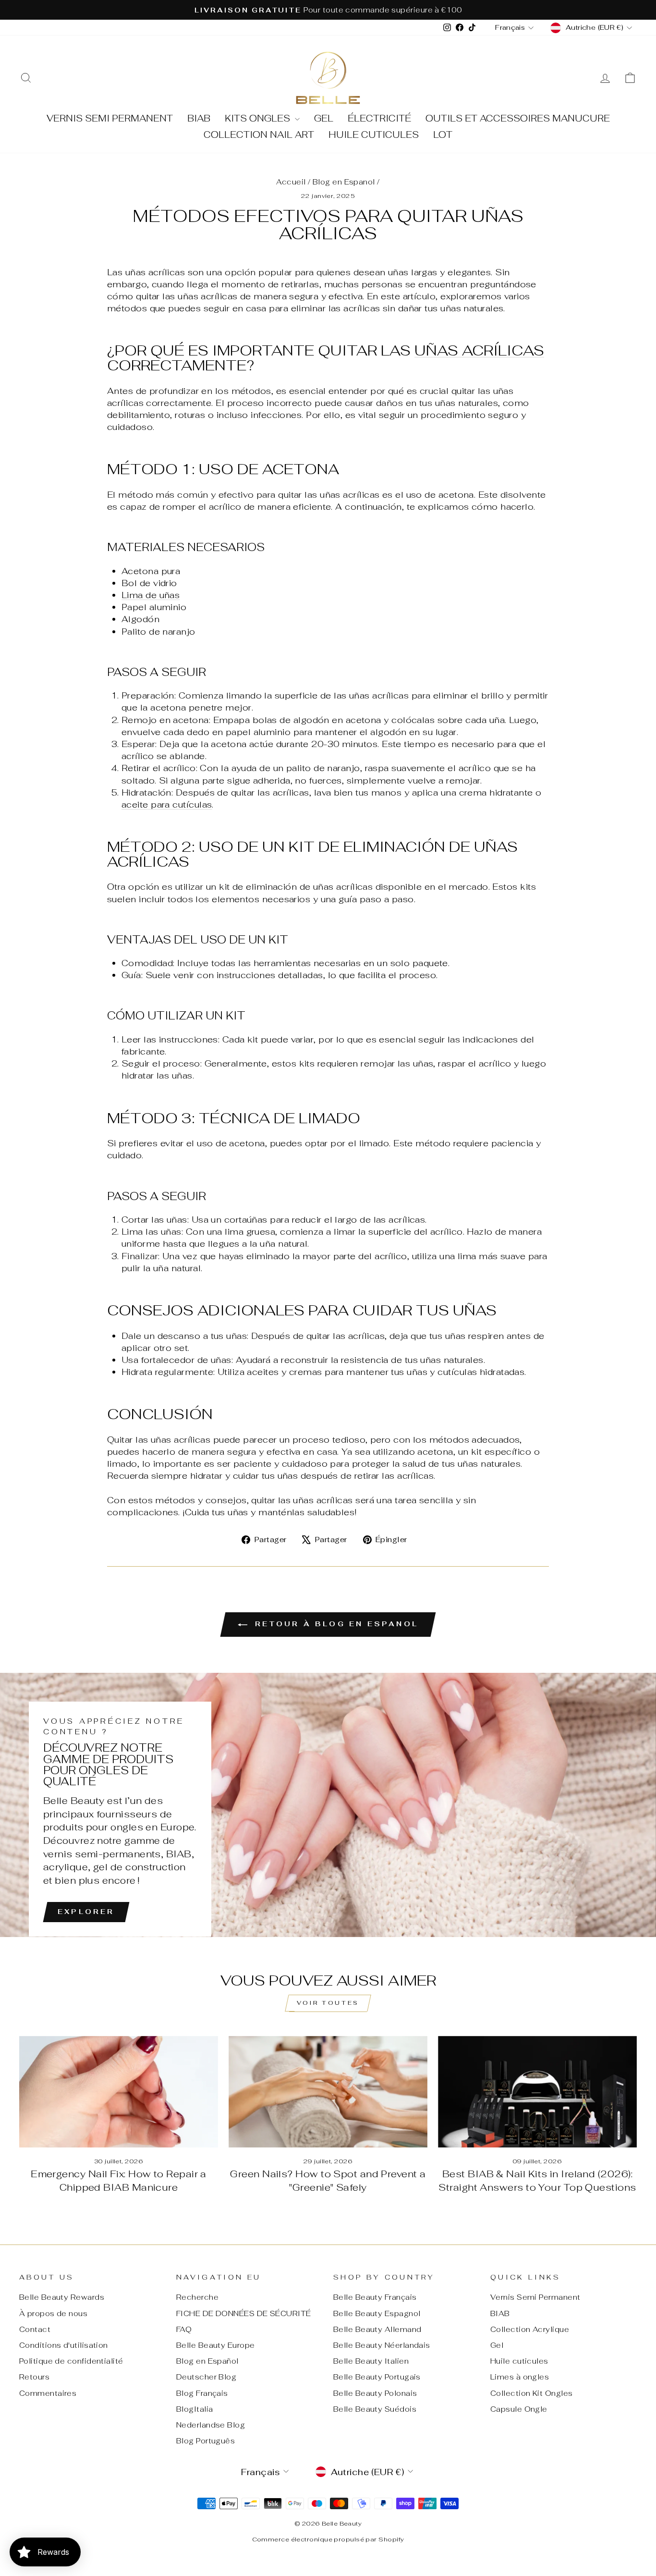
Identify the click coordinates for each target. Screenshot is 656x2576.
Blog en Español (207, 2361)
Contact (35, 2329)
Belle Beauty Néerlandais (382, 2345)
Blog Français (202, 2393)
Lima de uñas (151, 595)
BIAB (199, 118)
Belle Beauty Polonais (375, 2393)
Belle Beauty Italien (371, 2361)
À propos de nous (53, 2313)
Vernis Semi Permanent (110, 118)
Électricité (379, 118)
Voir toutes (328, 2003)
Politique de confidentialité (71, 2361)
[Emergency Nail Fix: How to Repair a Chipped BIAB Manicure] (119, 2092)
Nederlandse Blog (211, 2425)
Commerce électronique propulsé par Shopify (328, 2539)
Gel (324, 118)
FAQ (184, 2329)
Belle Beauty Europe (216, 2345)
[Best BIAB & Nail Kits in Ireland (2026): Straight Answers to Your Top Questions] (537, 2092)
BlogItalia (195, 2409)
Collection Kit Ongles (531, 2393)
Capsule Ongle (519, 2409)
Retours (34, 2377)
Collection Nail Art (259, 135)
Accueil (291, 182)
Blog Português (206, 2441)
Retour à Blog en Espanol (335, 1624)
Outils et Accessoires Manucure (518, 118)
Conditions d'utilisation (64, 2345)
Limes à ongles (520, 2377)
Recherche (197, 2297)
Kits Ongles (259, 118)
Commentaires (48, 2393)
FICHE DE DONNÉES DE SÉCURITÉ (244, 2313)
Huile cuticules (374, 135)
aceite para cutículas (167, 804)
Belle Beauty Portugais (377, 2377)
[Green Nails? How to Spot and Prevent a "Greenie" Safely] (328, 2092)
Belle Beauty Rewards (62, 2297)
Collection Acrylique (530, 2329)
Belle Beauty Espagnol (377, 2313)
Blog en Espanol (344, 182)
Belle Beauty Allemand (377, 2329)
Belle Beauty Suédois (375, 2409)
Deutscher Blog (206, 2377)
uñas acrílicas (479, 350)
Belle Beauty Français (375, 2297)
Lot (443, 135)
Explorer (86, 1912)
